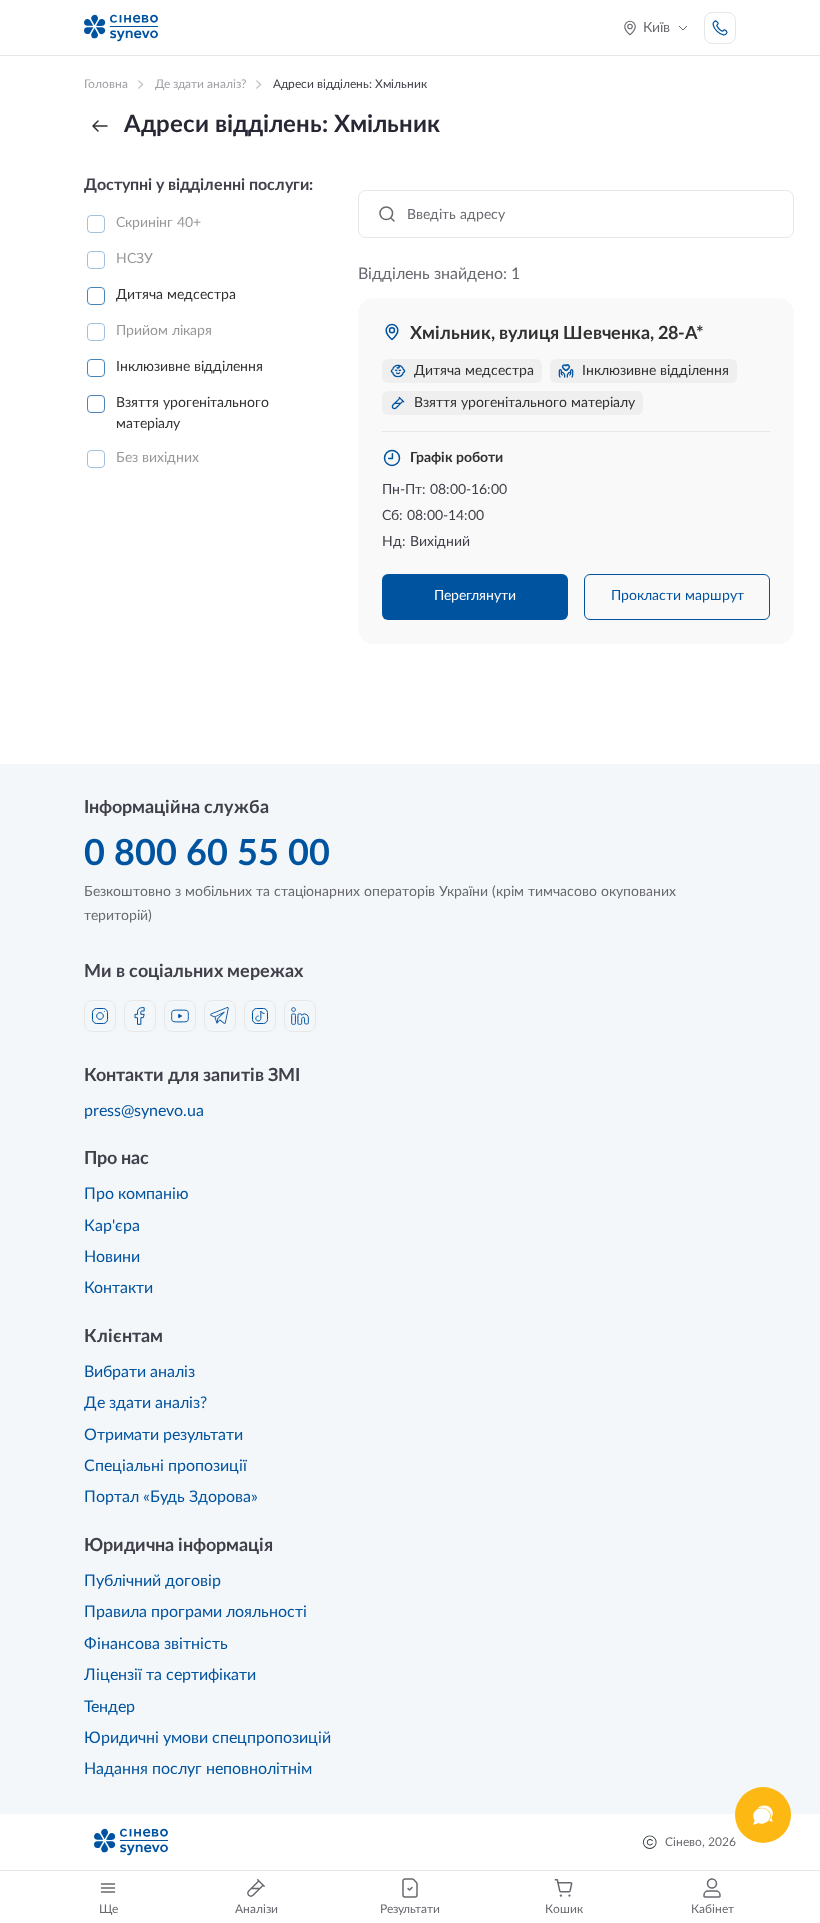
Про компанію (136, 1194)
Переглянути (475, 596)
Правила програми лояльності (195, 1612)
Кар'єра (112, 1226)
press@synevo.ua (144, 1111)
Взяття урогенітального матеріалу (192, 413)
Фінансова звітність (156, 1644)
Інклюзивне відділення (189, 367)
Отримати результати (163, 1435)
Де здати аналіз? (145, 1403)
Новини (112, 1257)
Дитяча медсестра (176, 295)
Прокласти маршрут (677, 596)
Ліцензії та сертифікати (170, 1675)
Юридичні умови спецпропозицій (207, 1738)
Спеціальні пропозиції (165, 1466)
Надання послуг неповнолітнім (198, 1769)
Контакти (118, 1288)
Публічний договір (152, 1581)
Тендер (109, 1707)
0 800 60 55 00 (207, 854)
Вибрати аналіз (139, 1372)
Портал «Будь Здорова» (171, 1497)
